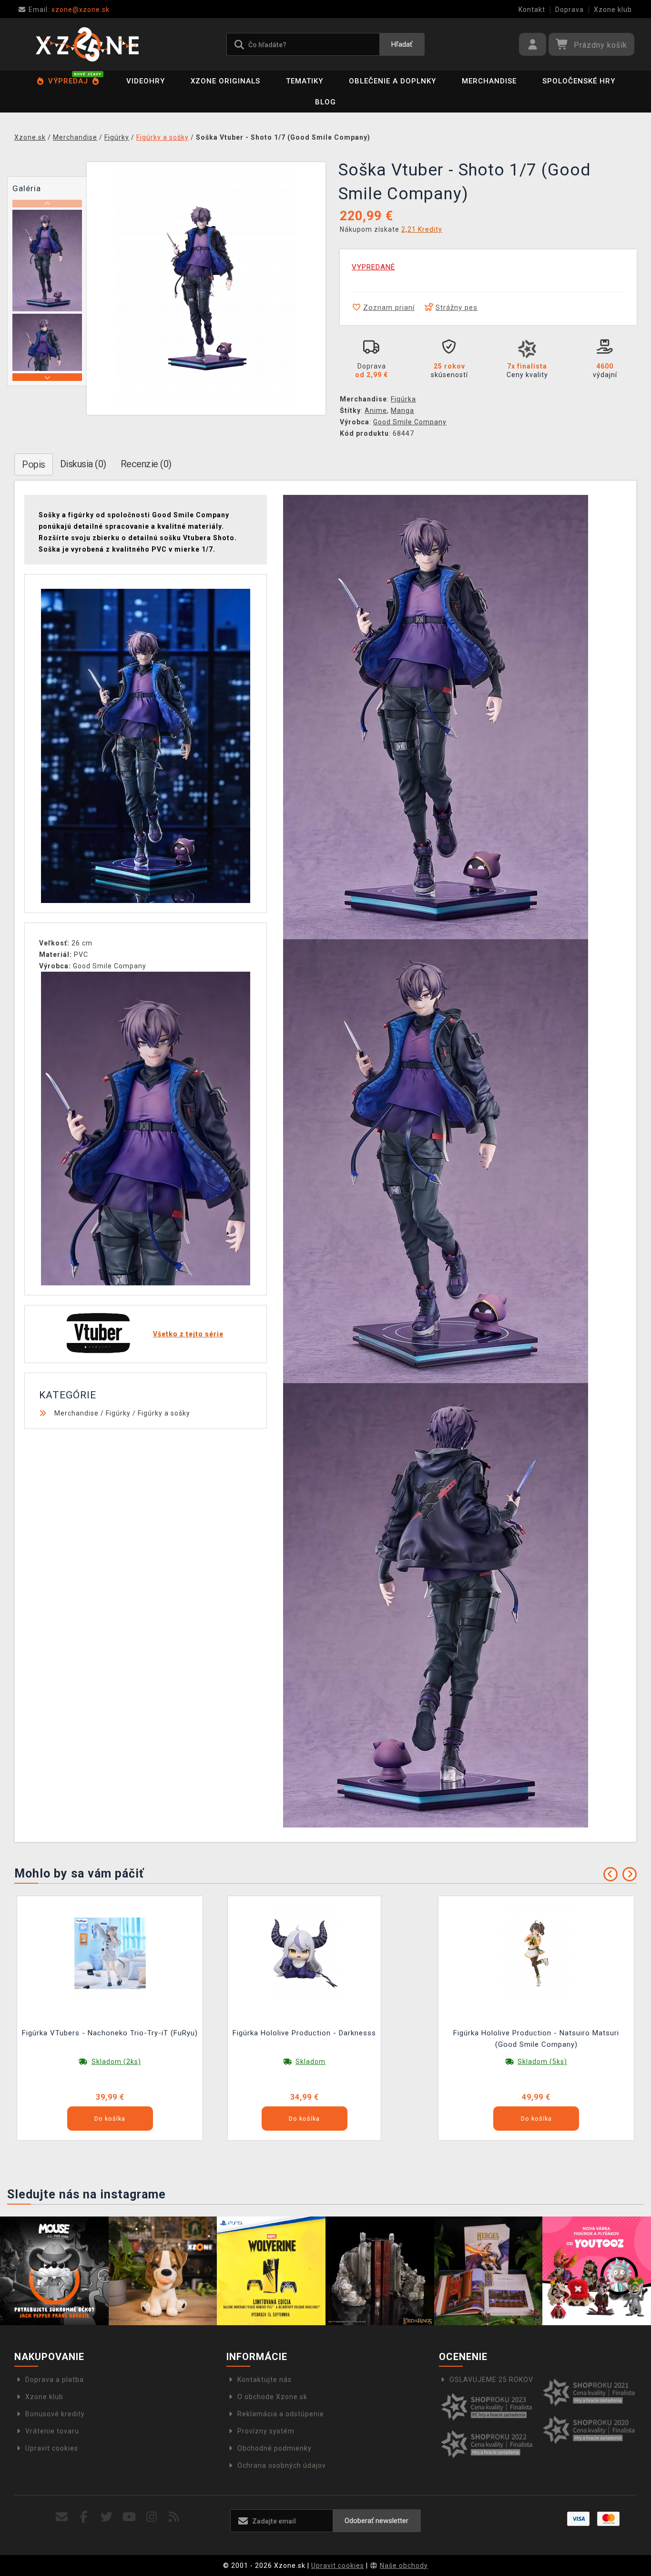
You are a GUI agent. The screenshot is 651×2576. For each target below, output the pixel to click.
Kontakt (532, 10)
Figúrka (403, 399)
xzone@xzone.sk (69, 10)
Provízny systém (266, 2431)
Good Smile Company (410, 422)
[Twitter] (107, 2517)
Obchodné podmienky (275, 2448)
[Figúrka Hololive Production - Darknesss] (305, 1952)
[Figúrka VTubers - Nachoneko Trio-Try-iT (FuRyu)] (110, 1952)
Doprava (570, 10)
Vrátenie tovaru (52, 2431)
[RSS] (174, 2517)
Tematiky (305, 81)
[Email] (62, 2517)
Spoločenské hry (579, 81)
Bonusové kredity (55, 2414)
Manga (402, 411)
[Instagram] (152, 2517)
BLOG (325, 102)
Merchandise (489, 81)
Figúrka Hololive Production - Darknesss (304, 2033)
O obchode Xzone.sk (272, 2397)
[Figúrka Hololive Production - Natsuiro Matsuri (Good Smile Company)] (536, 1952)
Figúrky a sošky (164, 1413)
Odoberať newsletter (376, 2521)
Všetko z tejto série (188, 1334)
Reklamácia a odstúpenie (281, 2414)
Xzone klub (613, 10)
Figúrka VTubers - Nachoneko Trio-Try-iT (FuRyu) (110, 2033)
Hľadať (402, 44)
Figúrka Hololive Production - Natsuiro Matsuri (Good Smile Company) (536, 2039)
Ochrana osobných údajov (282, 2465)
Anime (376, 411)
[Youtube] (129, 2517)
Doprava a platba (55, 2380)
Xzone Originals (225, 81)
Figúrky (118, 1413)
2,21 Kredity (422, 229)
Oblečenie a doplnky (392, 81)
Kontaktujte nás (264, 2380)
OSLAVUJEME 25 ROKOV (491, 2380)
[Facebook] (84, 2517)
